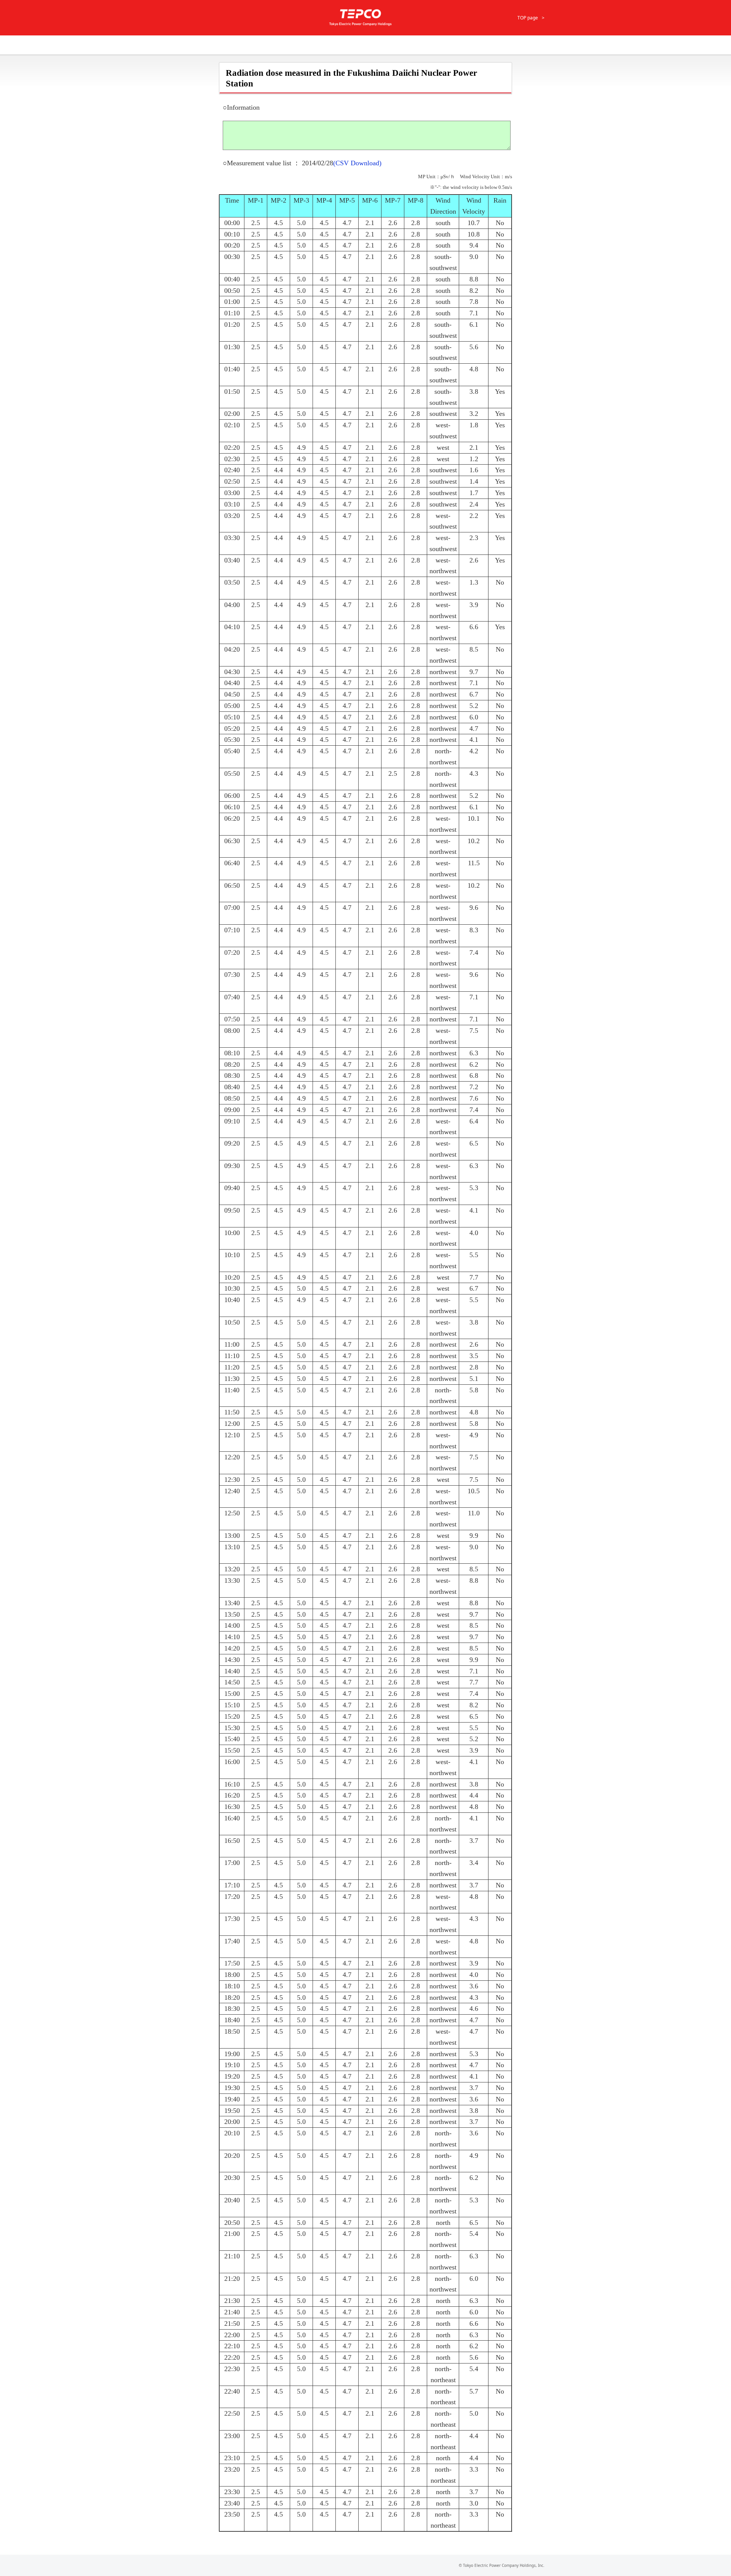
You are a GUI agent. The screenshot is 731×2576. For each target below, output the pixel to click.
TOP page (528, 18)
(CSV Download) (357, 163)
